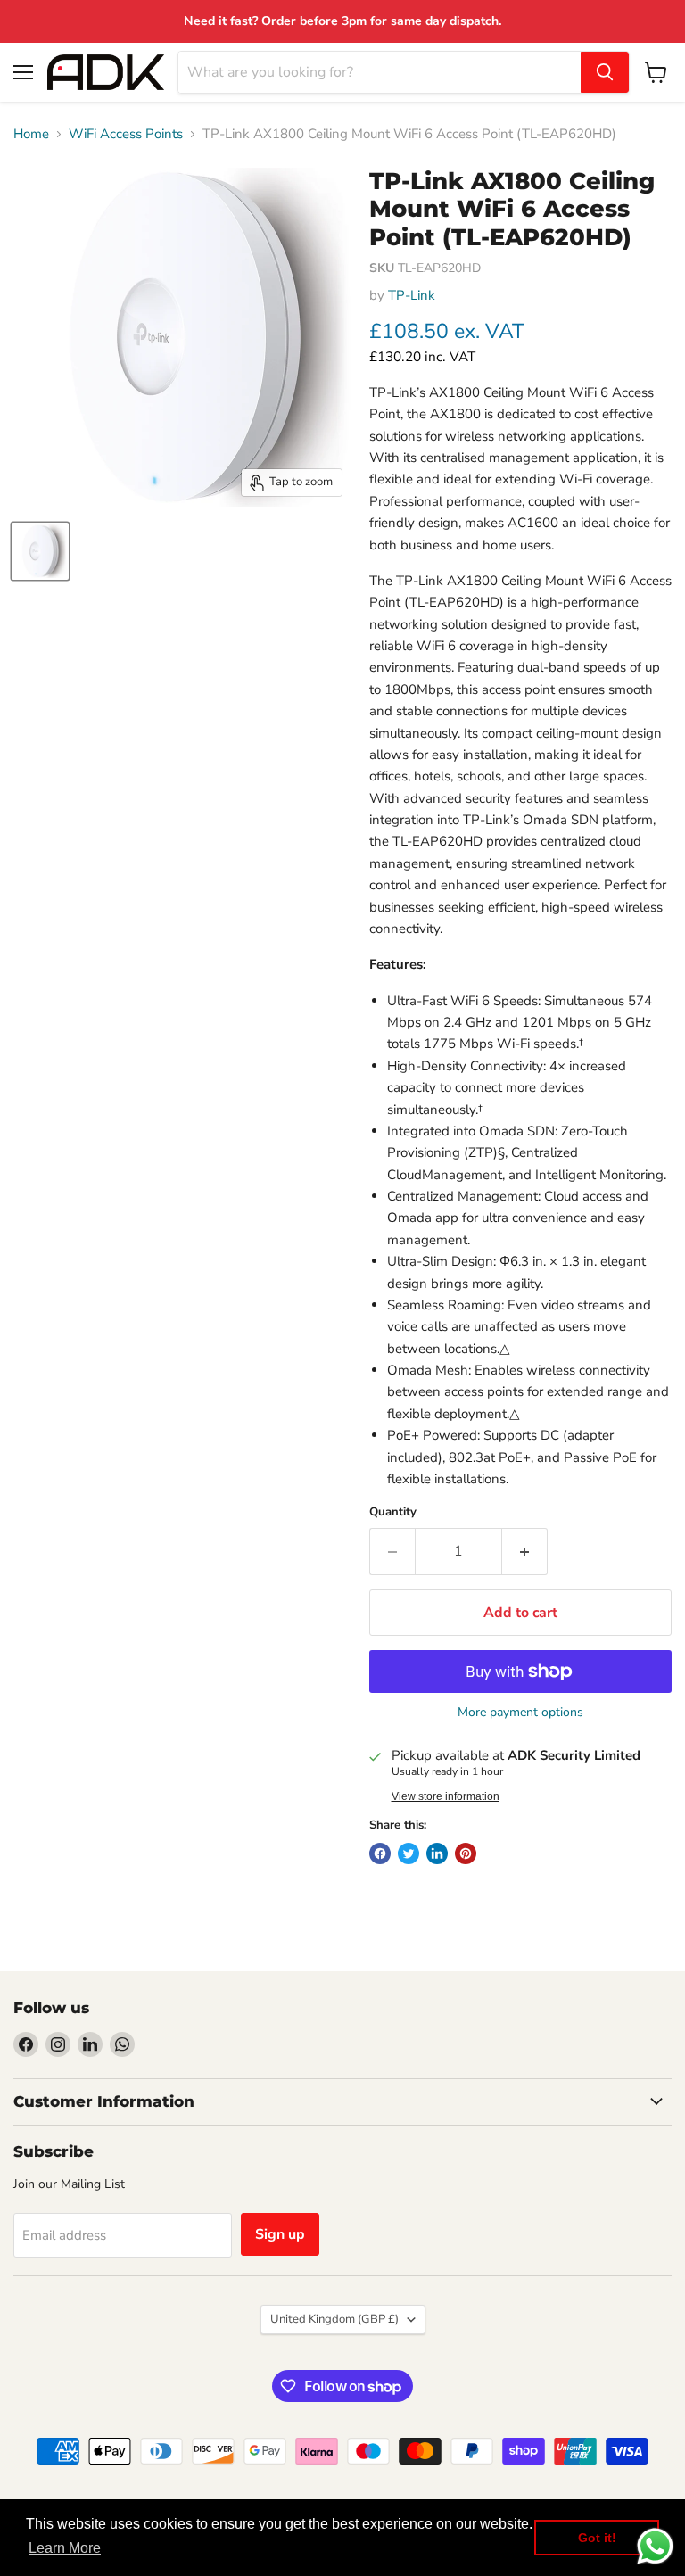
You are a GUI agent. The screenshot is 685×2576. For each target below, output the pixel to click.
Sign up (280, 2234)
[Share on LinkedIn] (437, 1854)
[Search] (605, 72)
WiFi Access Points (126, 134)
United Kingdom (334, 2319)
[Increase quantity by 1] (525, 1551)
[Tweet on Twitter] (409, 1854)
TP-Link (412, 295)
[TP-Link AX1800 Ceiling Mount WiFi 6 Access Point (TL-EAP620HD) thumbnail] (40, 551)
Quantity (393, 1512)
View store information (446, 1796)
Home (31, 134)
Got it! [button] (597, 2538)
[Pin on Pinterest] (466, 1854)
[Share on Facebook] (380, 1854)
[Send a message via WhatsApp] (655, 2546)
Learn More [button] (65, 2548)
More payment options (520, 1713)
